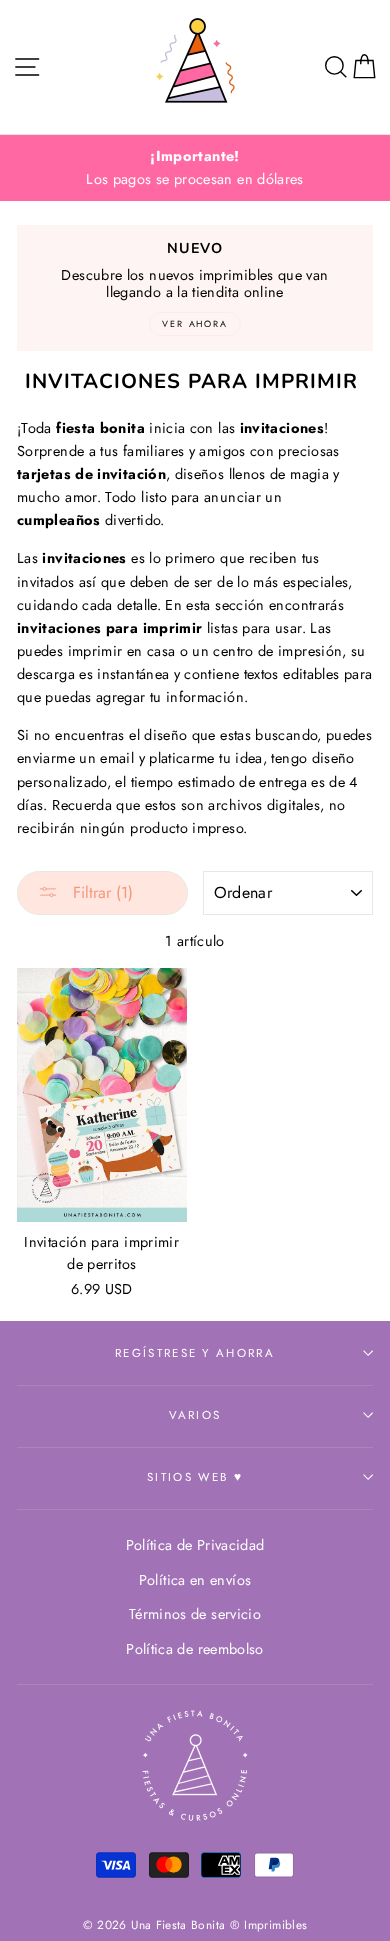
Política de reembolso (195, 1649)
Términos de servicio (195, 1614)
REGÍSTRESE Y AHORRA (195, 1353)
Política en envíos (195, 1580)
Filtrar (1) (100, 892)
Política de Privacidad (195, 1545)
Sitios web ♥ (195, 1477)
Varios (195, 1415)
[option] (195, 168)
